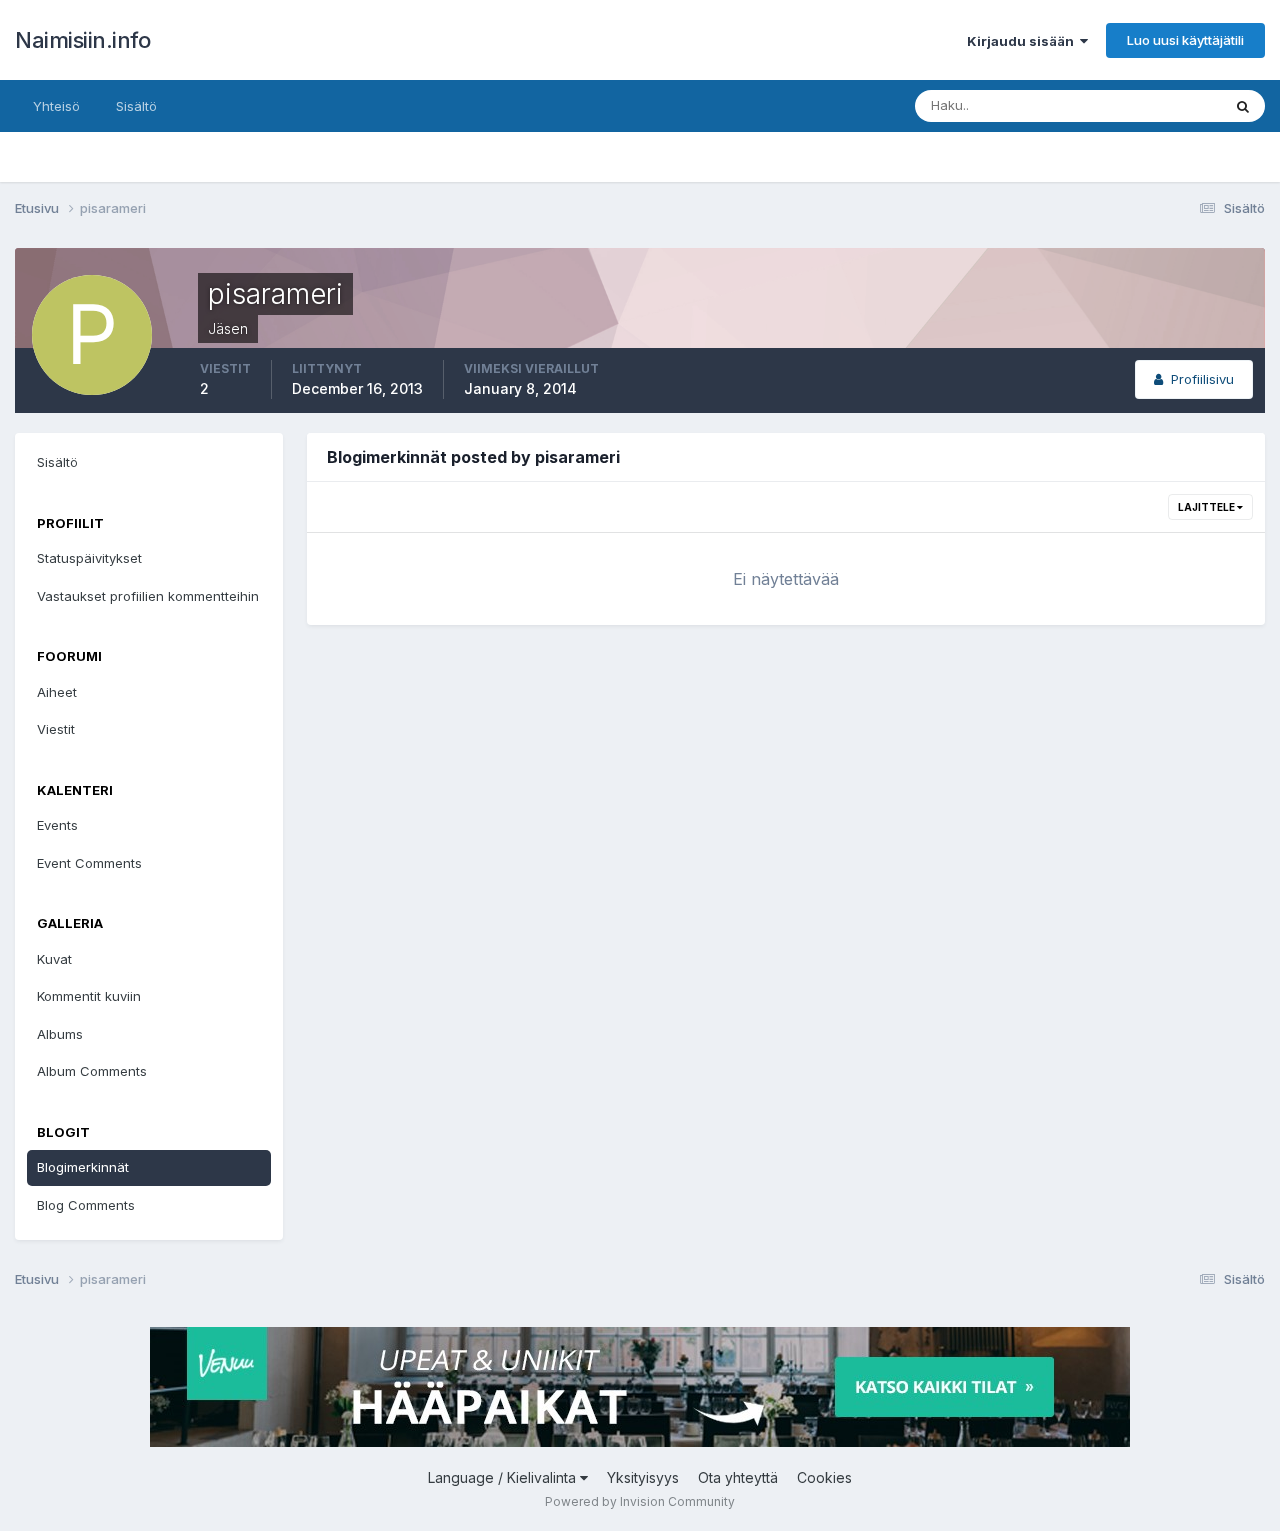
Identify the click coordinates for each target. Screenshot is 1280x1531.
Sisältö (136, 106)
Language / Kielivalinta (504, 1477)
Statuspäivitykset (89, 558)
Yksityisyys (643, 1477)
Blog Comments (86, 1205)
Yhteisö (56, 106)
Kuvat (54, 959)
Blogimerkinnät (83, 1167)
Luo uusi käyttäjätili (1185, 40)
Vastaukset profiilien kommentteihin (148, 596)
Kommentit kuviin (89, 996)
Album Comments (92, 1071)
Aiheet (57, 692)
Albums (60, 1034)
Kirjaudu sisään (1023, 41)
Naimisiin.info (82, 40)
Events (57, 825)
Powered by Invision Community (640, 1501)
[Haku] (1243, 106)
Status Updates (1148, 105)
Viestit (56, 729)
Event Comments (89, 863)
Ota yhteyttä (738, 1477)
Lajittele (1207, 507)
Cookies (824, 1477)
